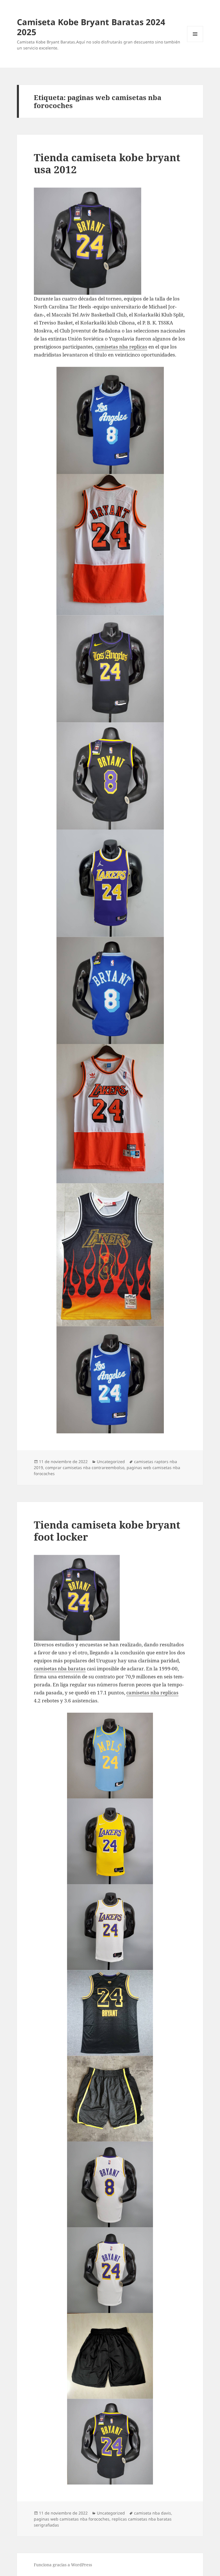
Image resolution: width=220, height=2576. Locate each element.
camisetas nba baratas (60, 1668)
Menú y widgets (195, 42)
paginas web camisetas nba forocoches (72, 2519)
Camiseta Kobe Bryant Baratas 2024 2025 (91, 27)
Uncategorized (111, 1462)
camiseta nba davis (153, 2513)
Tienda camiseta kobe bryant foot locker (107, 1531)
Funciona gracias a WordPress (63, 2565)
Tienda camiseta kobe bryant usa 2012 (107, 163)
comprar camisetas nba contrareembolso (85, 1468)
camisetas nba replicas (121, 347)
